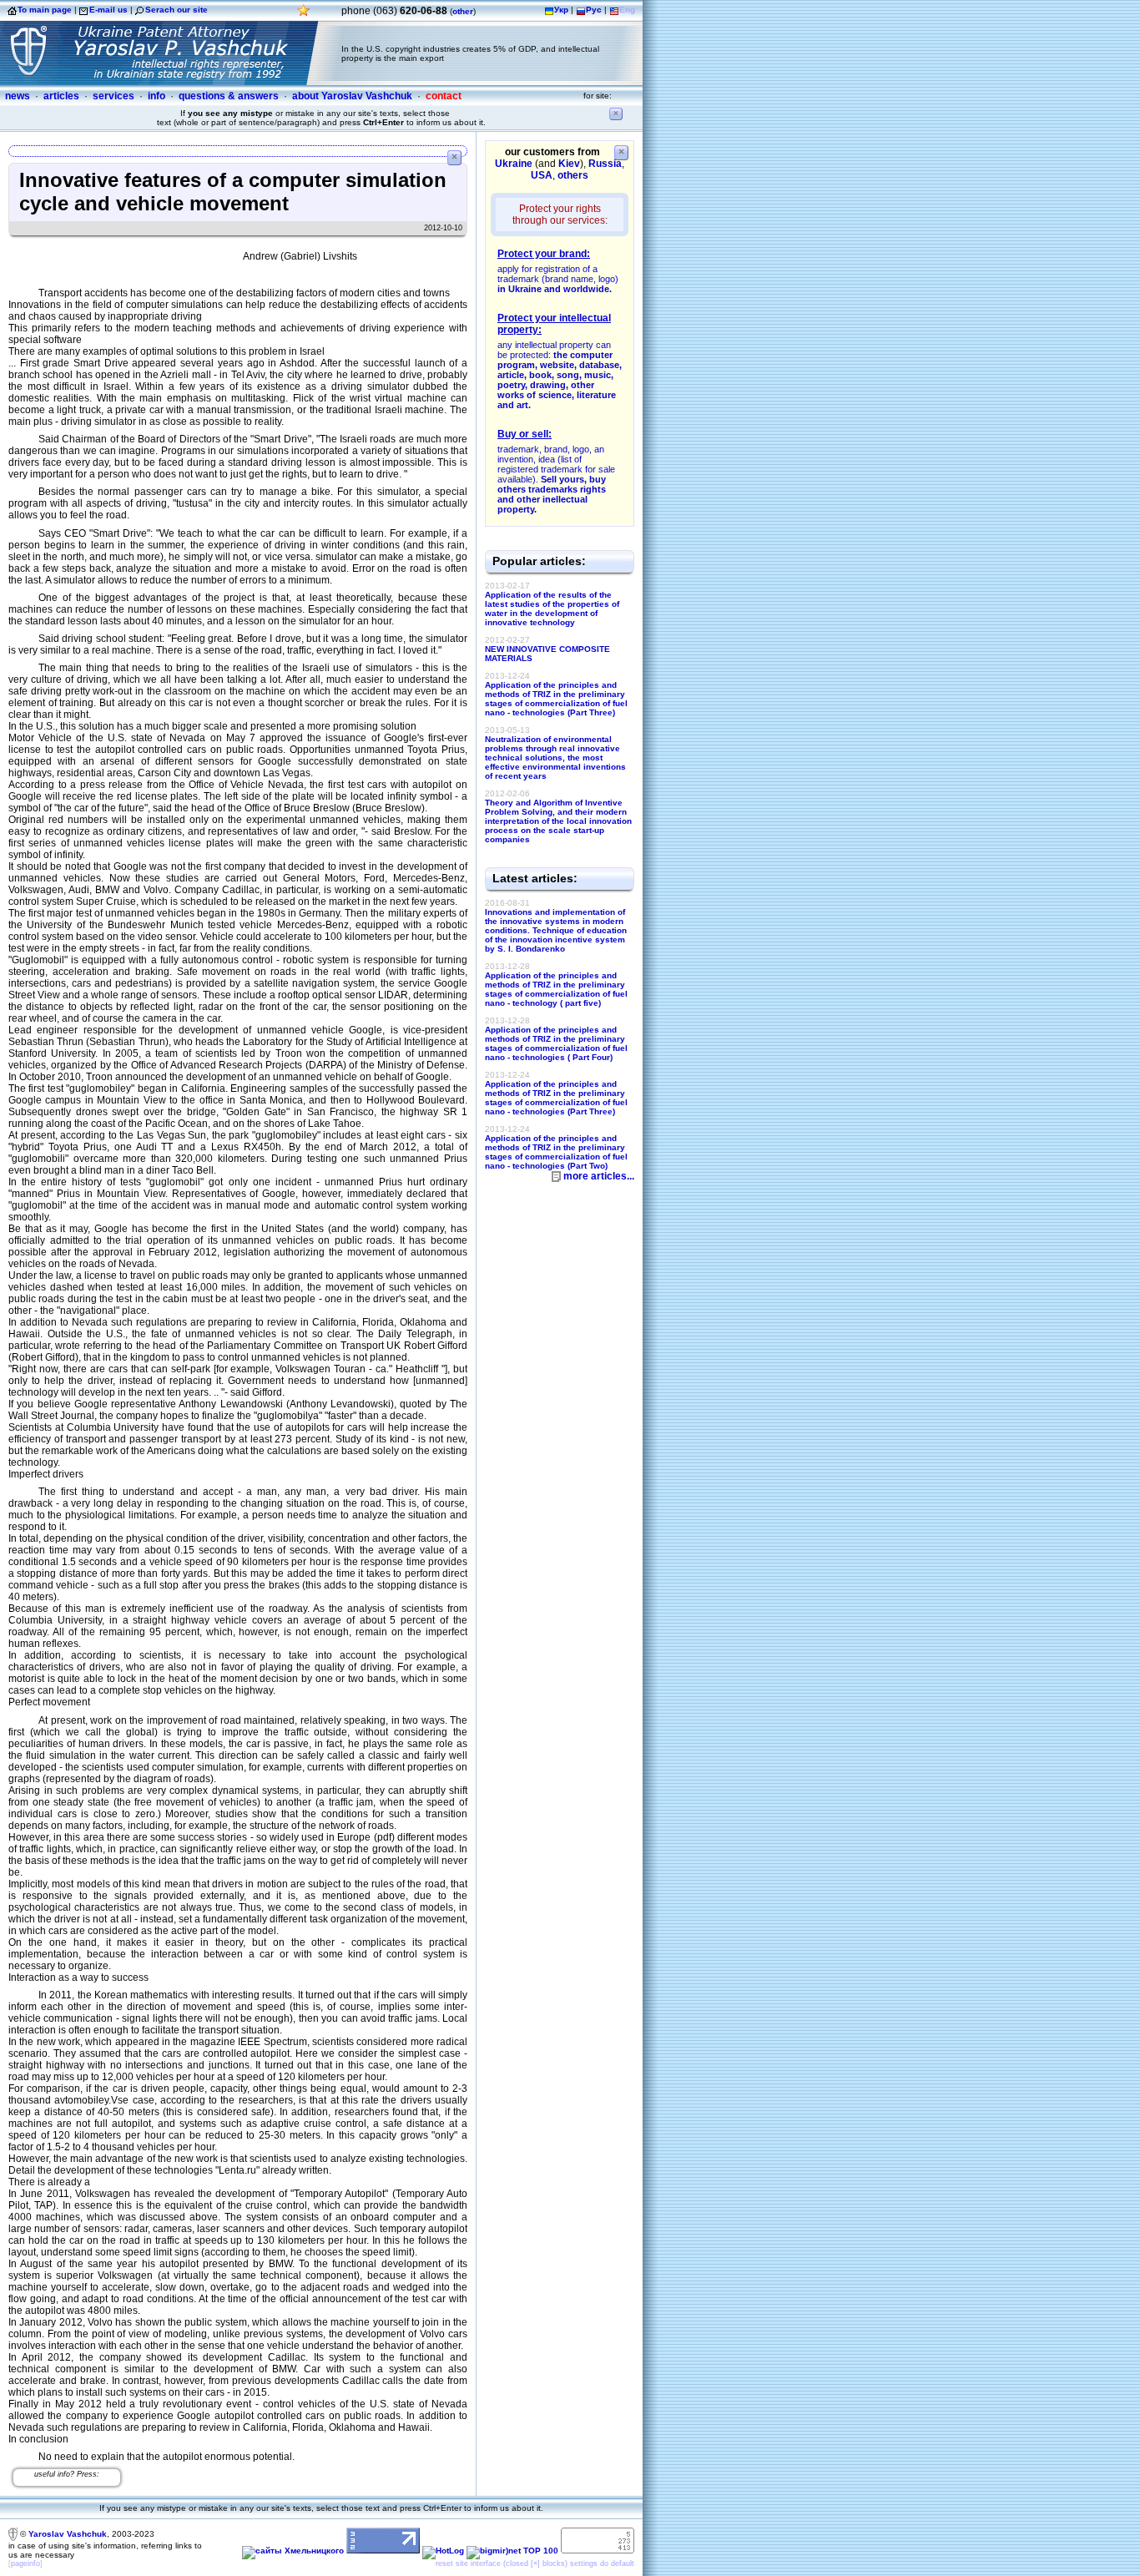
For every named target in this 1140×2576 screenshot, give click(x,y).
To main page (45, 10)
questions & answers (229, 96)
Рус (594, 10)
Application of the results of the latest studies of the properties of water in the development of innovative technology (552, 609)
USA (542, 175)
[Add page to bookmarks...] (304, 15)
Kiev (569, 164)
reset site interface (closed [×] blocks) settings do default (535, 2563)
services (113, 96)
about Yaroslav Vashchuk (352, 96)
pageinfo (25, 2563)
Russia (605, 164)
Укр (561, 10)
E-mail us (108, 10)
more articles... (599, 1176)
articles (61, 96)
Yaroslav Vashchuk (68, 2534)
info (156, 96)
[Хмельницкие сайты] (293, 2551)
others (573, 175)
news (18, 96)
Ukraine (514, 164)
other (463, 11)
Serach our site (177, 10)
